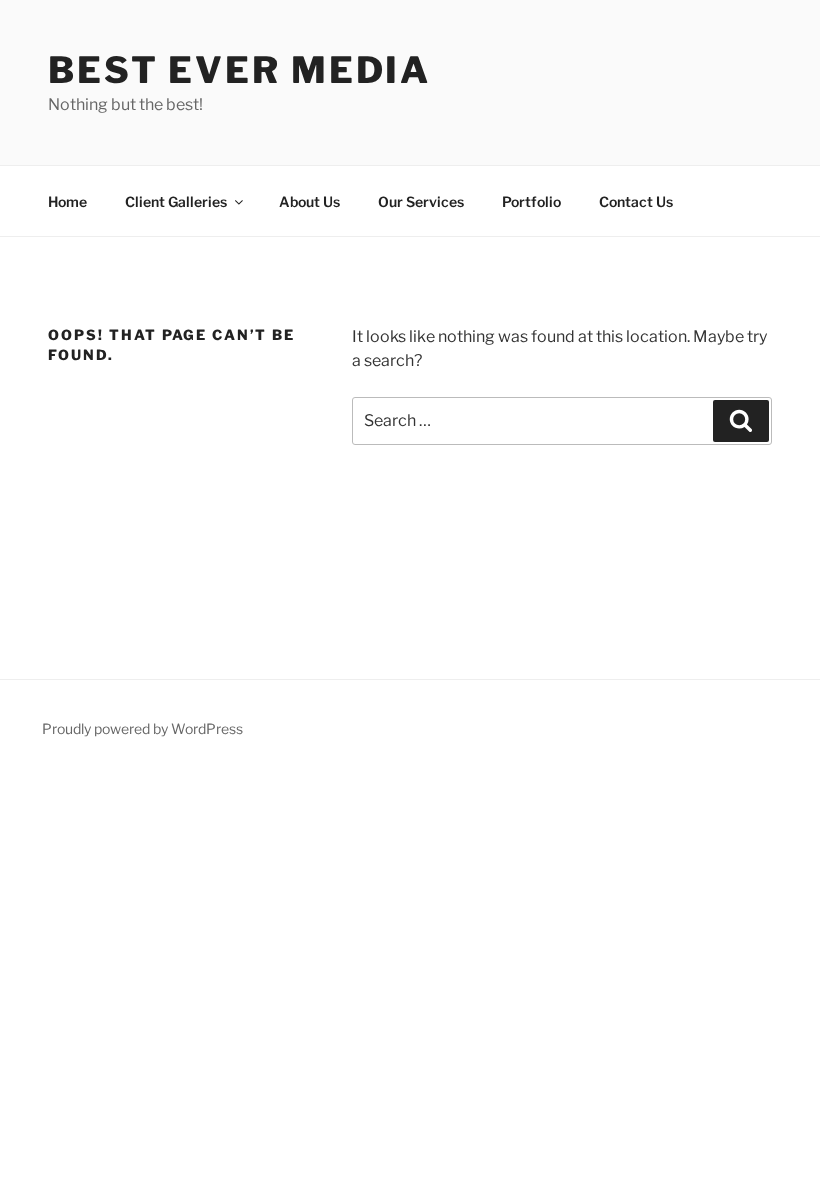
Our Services (421, 201)
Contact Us (636, 201)
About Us (309, 201)
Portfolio (531, 201)
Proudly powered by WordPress (142, 728)
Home (67, 201)
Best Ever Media (239, 70)
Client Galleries (176, 201)
